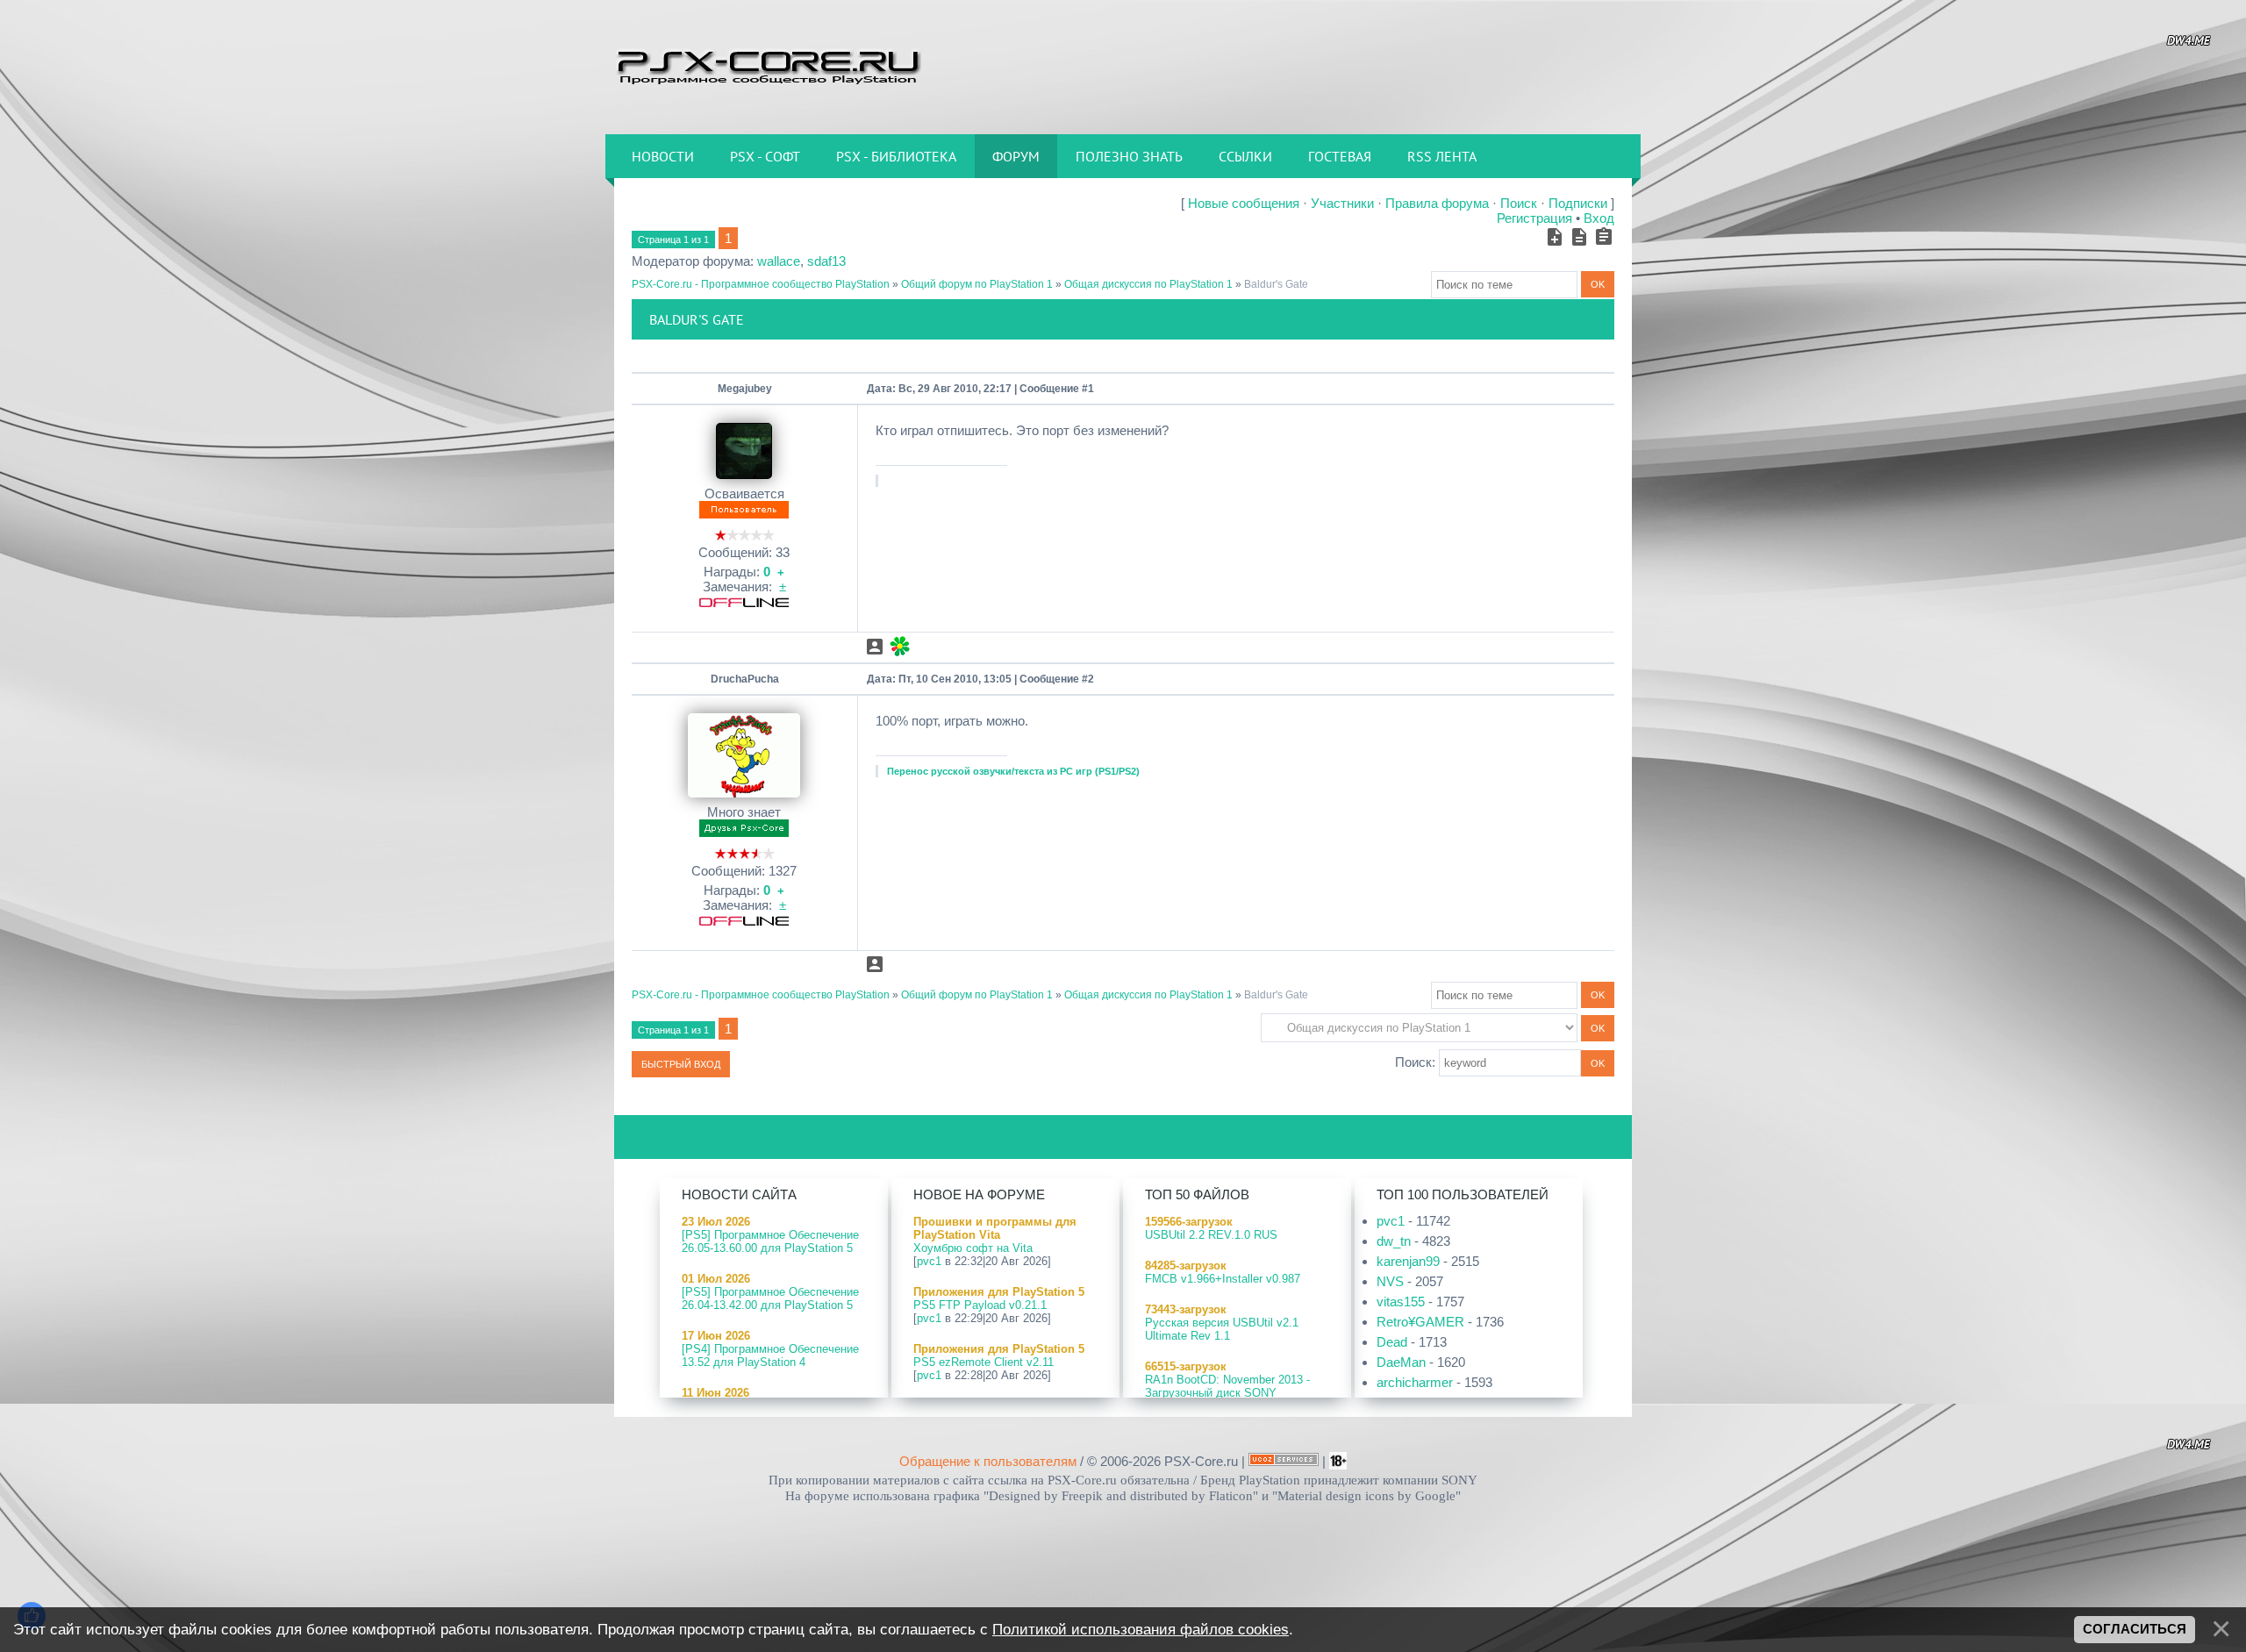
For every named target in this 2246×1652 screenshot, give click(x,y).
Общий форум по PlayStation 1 (977, 284)
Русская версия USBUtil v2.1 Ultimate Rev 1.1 (1222, 1329)
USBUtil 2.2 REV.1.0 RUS (1211, 1235)
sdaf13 (826, 261)
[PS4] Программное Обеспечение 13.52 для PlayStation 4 (770, 1355)
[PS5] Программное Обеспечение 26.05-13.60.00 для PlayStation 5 (770, 1241)
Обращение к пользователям (988, 1461)
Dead (1392, 1342)
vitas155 (1401, 1302)
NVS (1390, 1281)
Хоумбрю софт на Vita (973, 1248)
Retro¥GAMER (1420, 1322)
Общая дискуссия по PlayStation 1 (1148, 284)
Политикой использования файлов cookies (1141, 1629)
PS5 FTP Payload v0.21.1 (980, 1305)
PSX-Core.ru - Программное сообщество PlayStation (761, 284)
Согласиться (2135, 1629)
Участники (1342, 203)
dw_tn (1394, 1241)
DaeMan (1401, 1362)
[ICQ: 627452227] (900, 646)
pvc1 (929, 1261)
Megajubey (745, 389)
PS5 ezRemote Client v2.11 (984, 1362)
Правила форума (1437, 203)
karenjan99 (1408, 1261)
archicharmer (1415, 1382)
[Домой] (768, 66)
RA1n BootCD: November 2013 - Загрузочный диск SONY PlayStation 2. (1227, 1393)
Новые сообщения (1244, 203)
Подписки (1578, 203)
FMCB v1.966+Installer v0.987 (1223, 1279)
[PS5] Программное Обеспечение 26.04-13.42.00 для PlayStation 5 (770, 1298)
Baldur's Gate (1276, 284)
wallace (779, 261)
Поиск (1519, 203)
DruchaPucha (745, 679)
